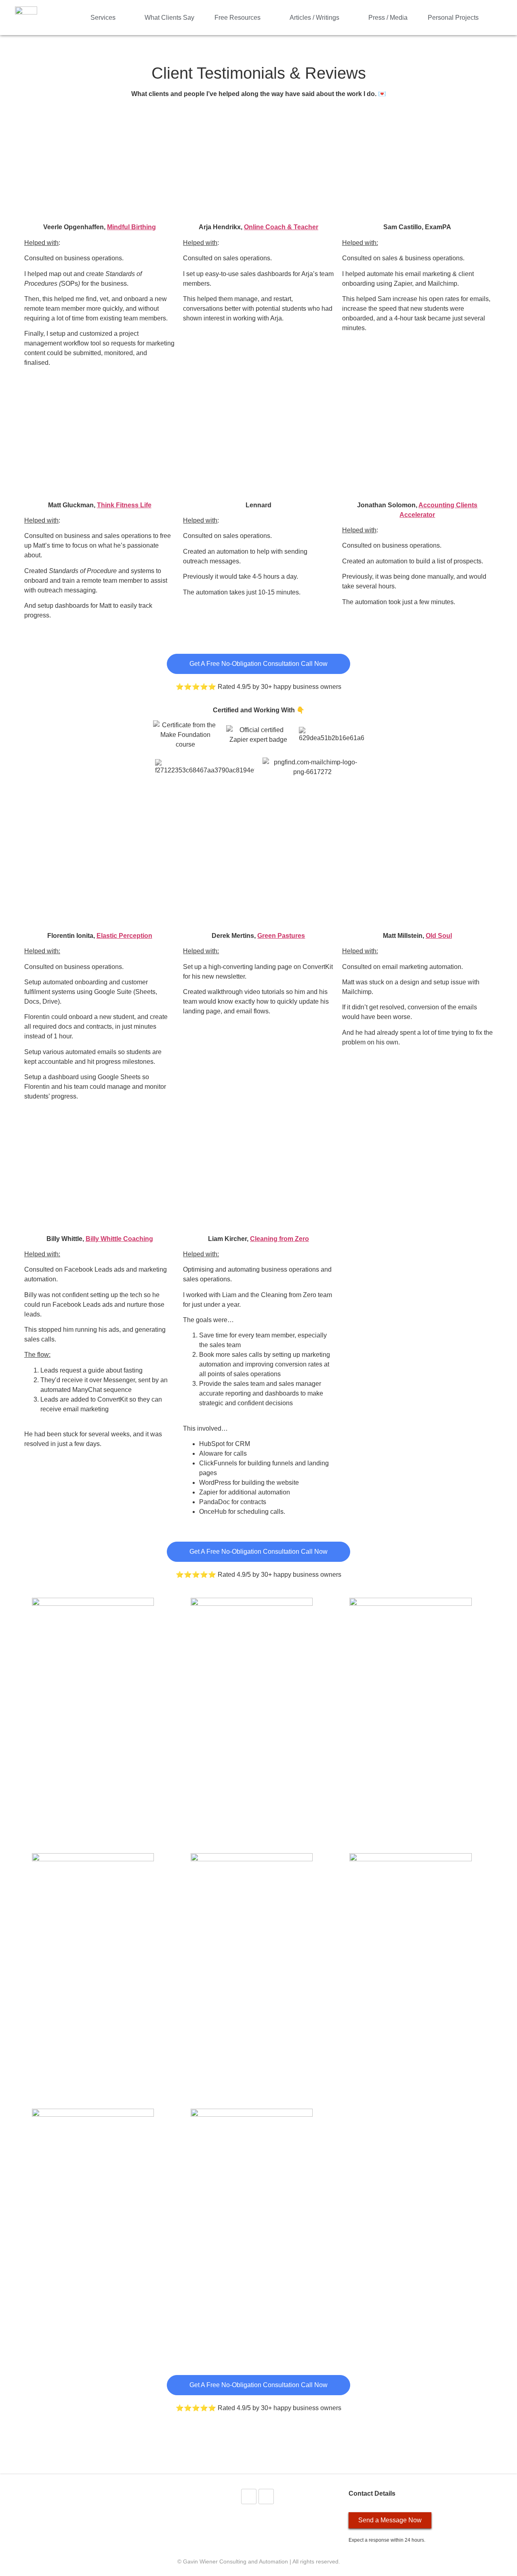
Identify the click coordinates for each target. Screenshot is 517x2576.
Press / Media (388, 18)
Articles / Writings (314, 18)
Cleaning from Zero (280, 1239)
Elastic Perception (124, 936)
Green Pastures (281, 936)
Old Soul (439, 936)
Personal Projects (453, 18)
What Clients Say (169, 18)
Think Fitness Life (124, 505)
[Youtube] (266, 2496)
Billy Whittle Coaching (119, 1239)
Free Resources (237, 18)
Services (103, 18)
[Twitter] (249, 2496)
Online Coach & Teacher (281, 227)
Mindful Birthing (131, 227)
